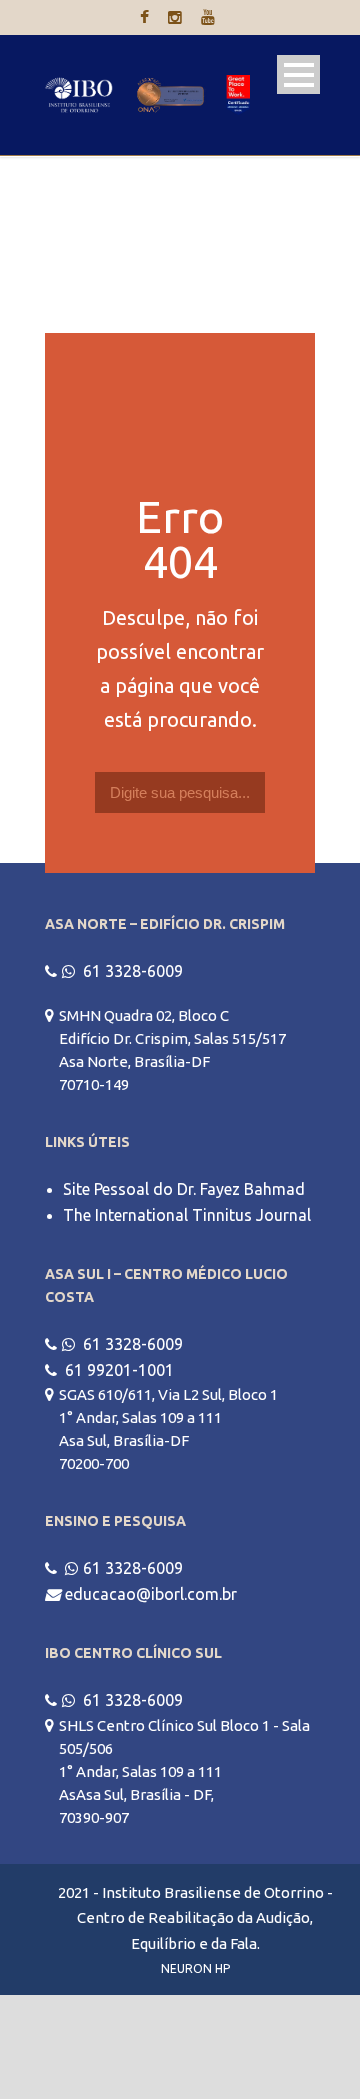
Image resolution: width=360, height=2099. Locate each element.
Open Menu (298, 74)
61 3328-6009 (133, 971)
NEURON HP (195, 1968)
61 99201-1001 (119, 1370)
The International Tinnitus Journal (187, 1215)
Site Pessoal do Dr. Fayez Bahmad (184, 1189)
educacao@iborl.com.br (151, 1594)
